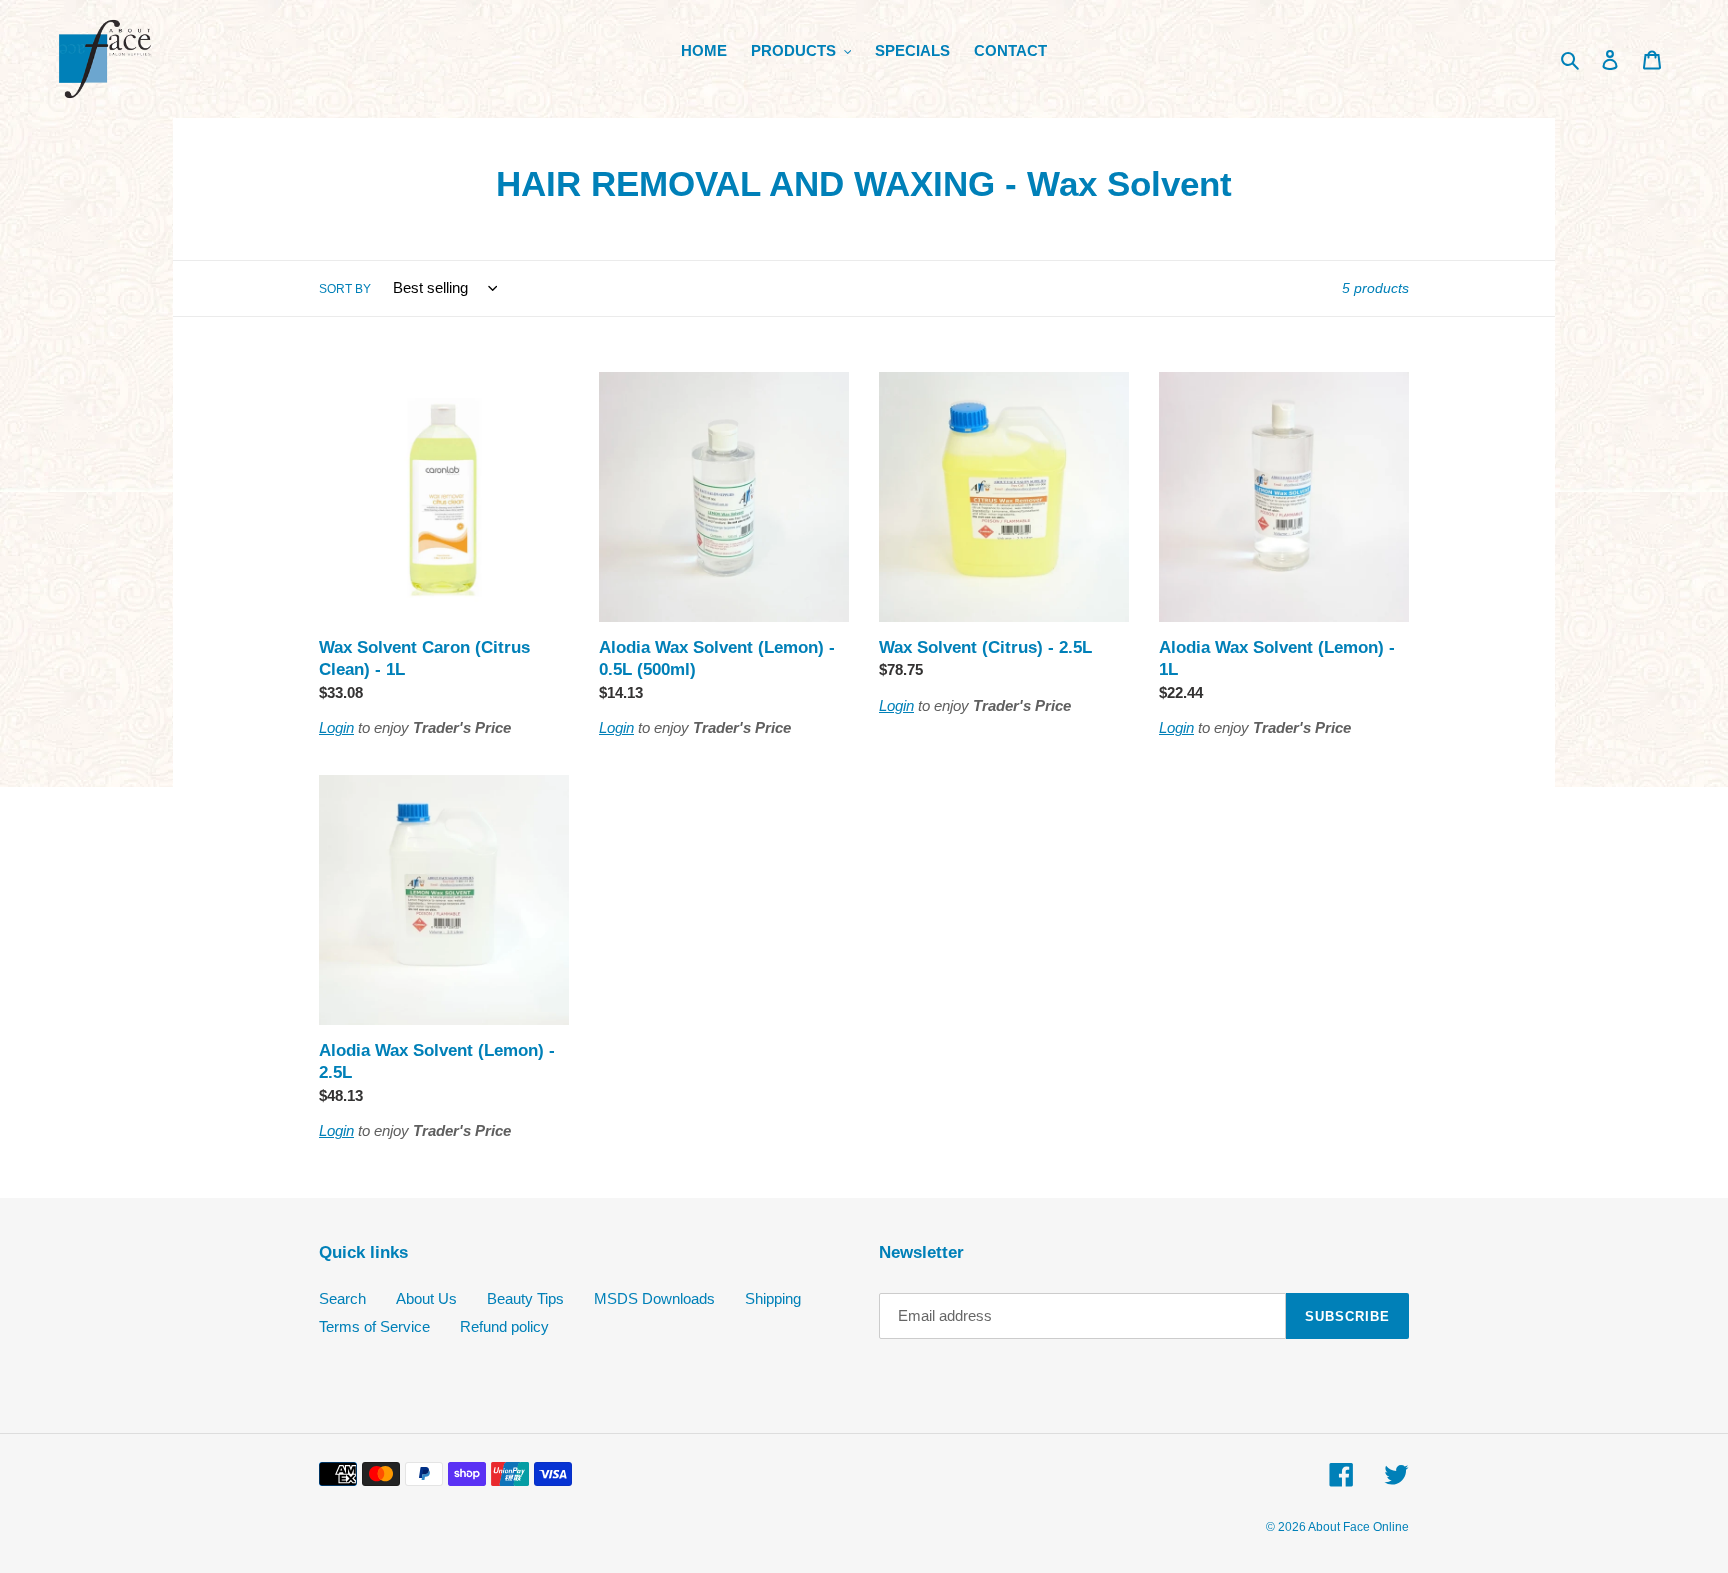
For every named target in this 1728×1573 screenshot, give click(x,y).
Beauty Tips (525, 1298)
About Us (426, 1298)
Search (342, 1298)
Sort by (345, 289)
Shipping (773, 1298)
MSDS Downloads (654, 1298)
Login (336, 727)
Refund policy (504, 1326)
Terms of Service (374, 1326)
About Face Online (1358, 1527)
